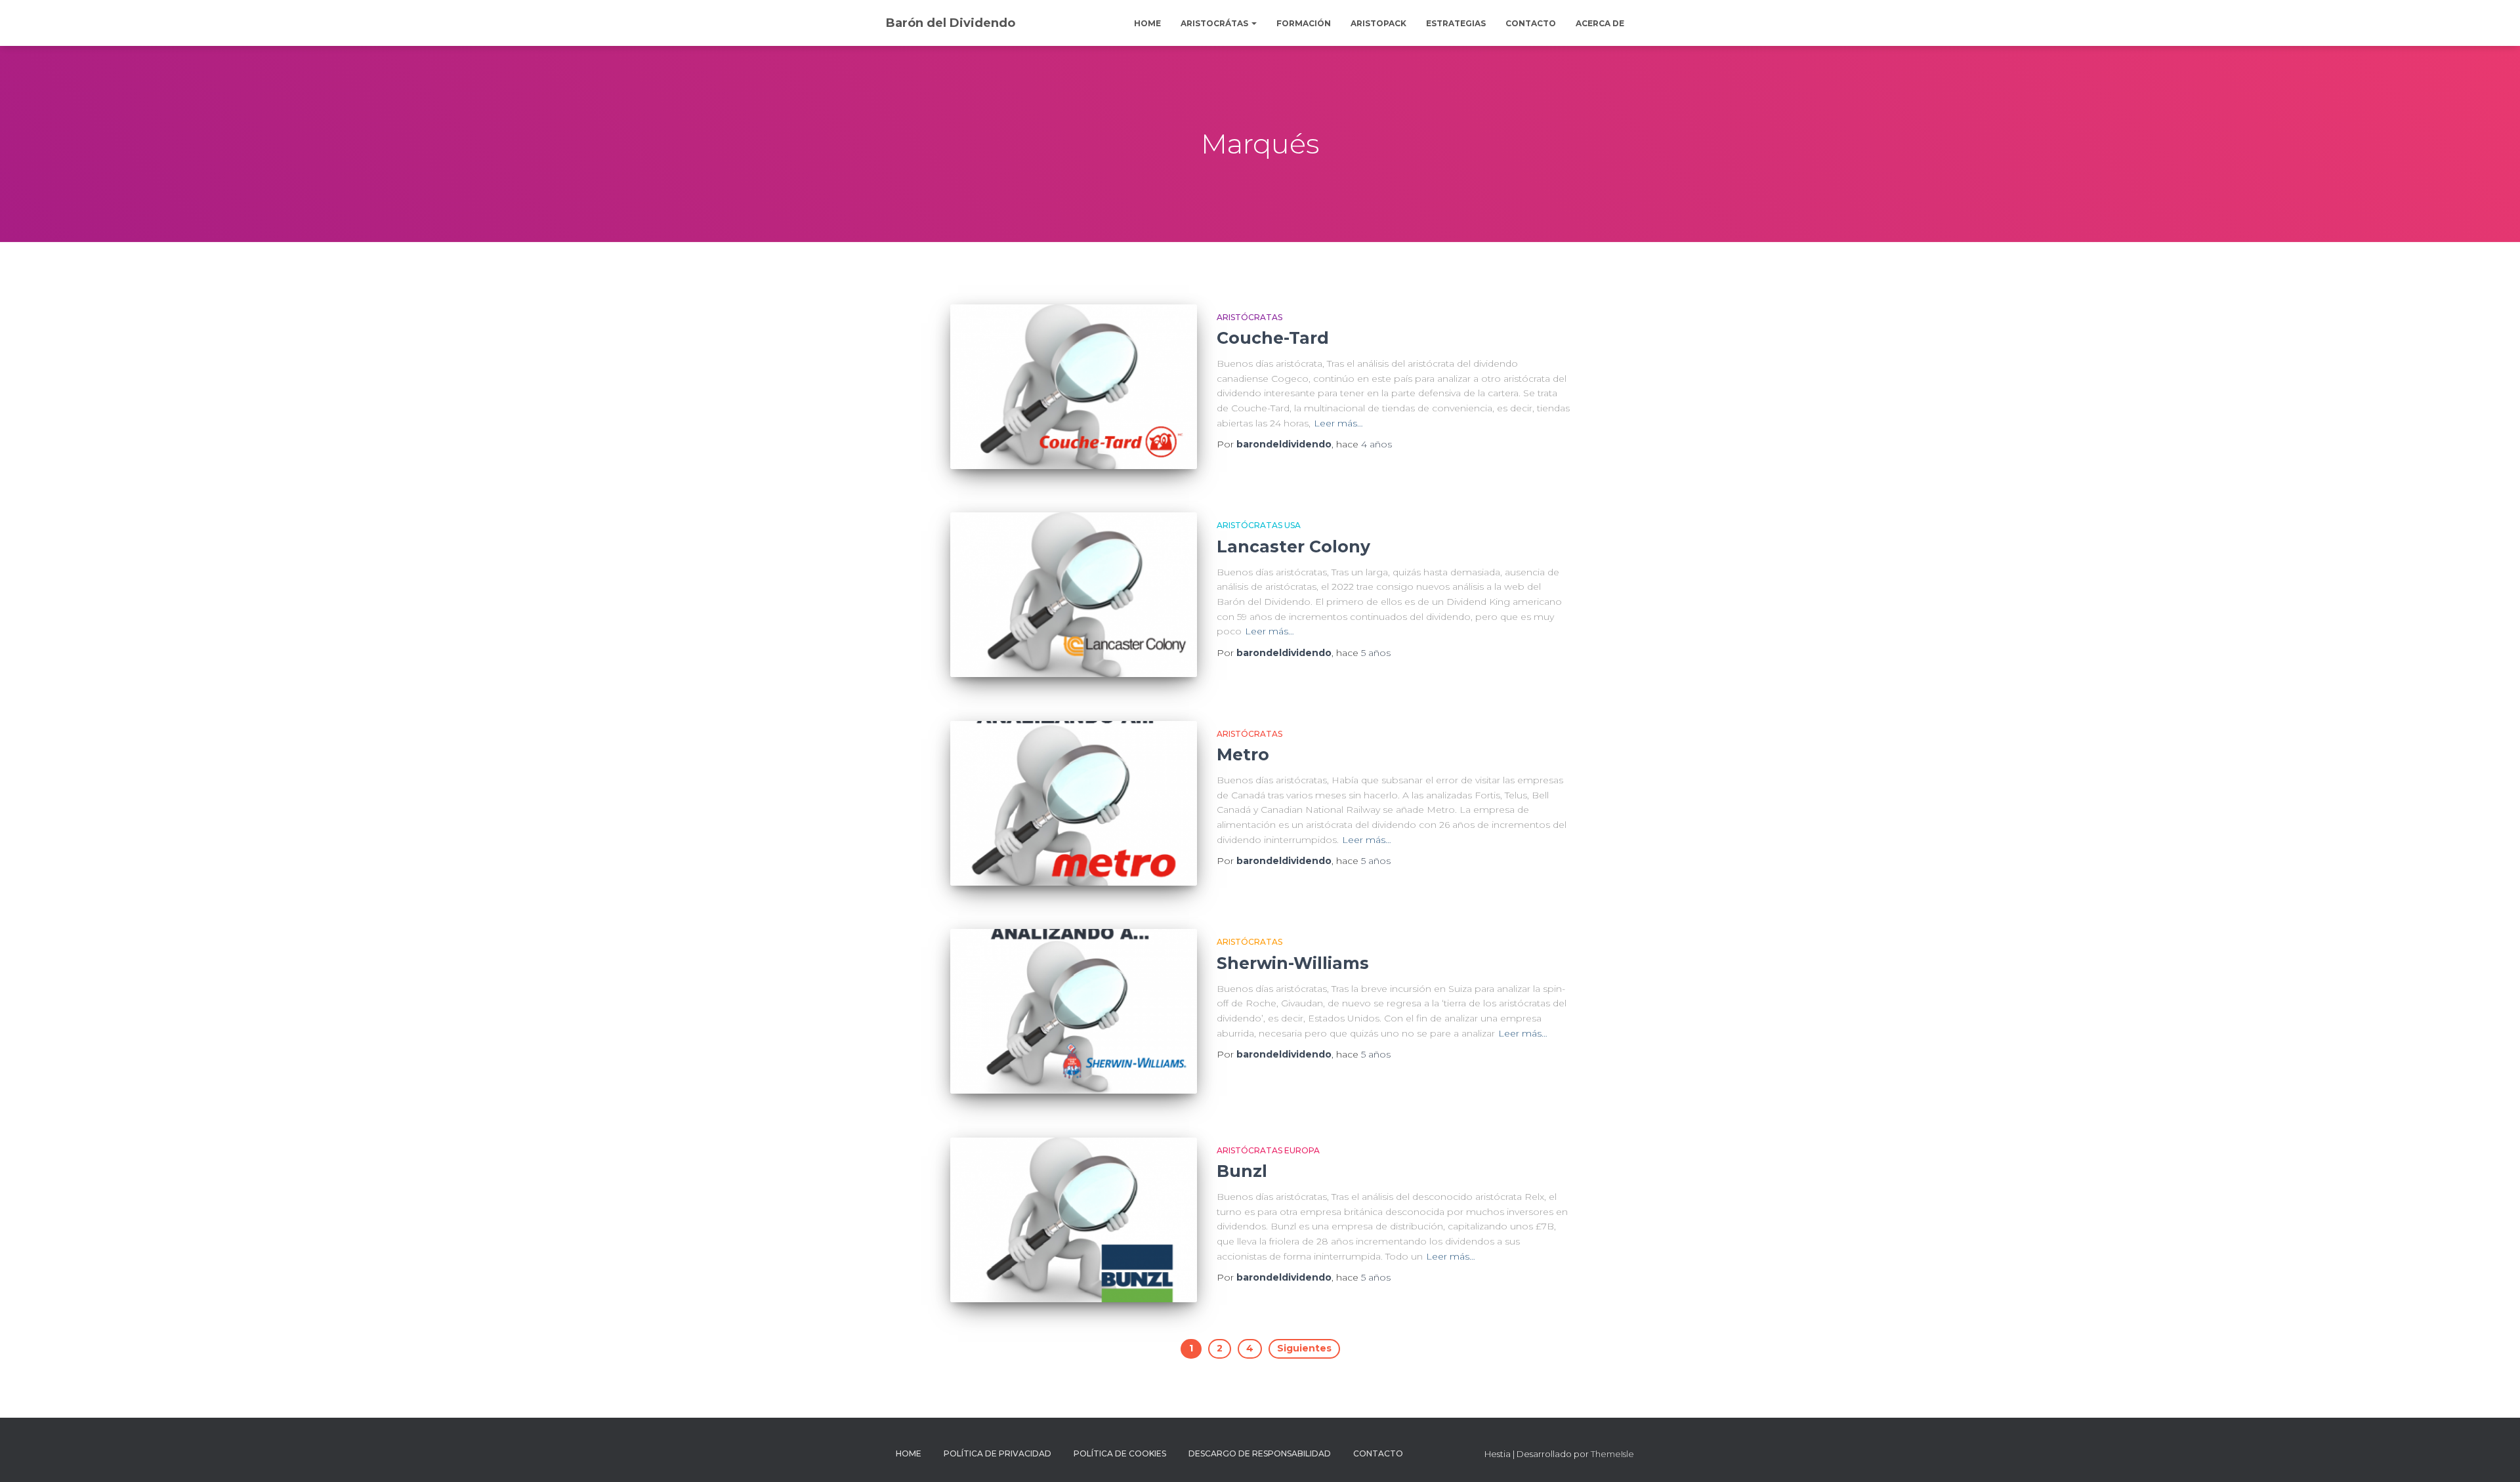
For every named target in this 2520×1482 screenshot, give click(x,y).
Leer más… (1338, 423)
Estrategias (1456, 23)
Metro (1243, 754)
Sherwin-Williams (1293, 963)
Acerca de (1600, 23)
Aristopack (1378, 23)
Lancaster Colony (1293, 546)
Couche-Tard (1273, 338)
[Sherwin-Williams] (1074, 1011)
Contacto (1531, 23)
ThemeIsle (1612, 1454)
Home (1147, 23)
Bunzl (1242, 1171)
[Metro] (1074, 803)
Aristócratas (1249, 317)
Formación (1304, 23)
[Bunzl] (1074, 1220)
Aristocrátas (1215, 23)
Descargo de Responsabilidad (1260, 1453)
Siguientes (1304, 1348)
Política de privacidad (997, 1453)
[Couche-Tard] (1074, 387)
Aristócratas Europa (1268, 1150)
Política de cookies (1120, 1453)
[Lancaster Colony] (1074, 595)
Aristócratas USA (1259, 525)
